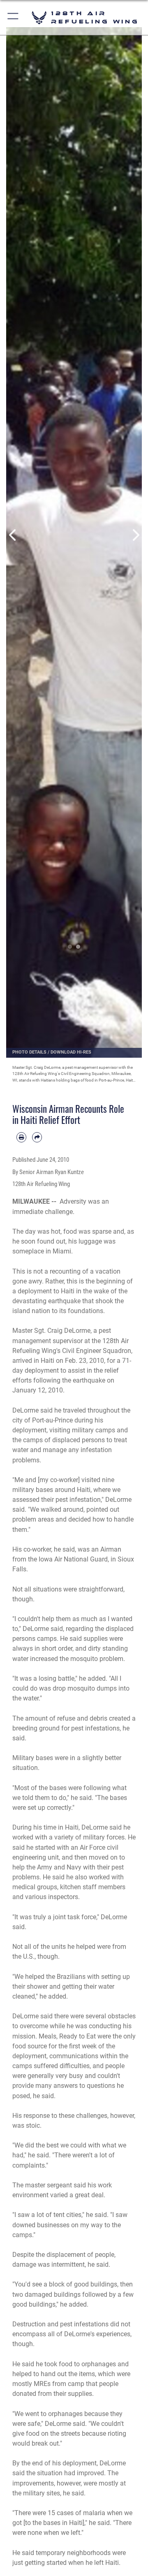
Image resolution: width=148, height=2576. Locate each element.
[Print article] (21, 1137)
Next (135, 535)
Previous (13, 535)
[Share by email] (37, 1137)
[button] (13, 17)
